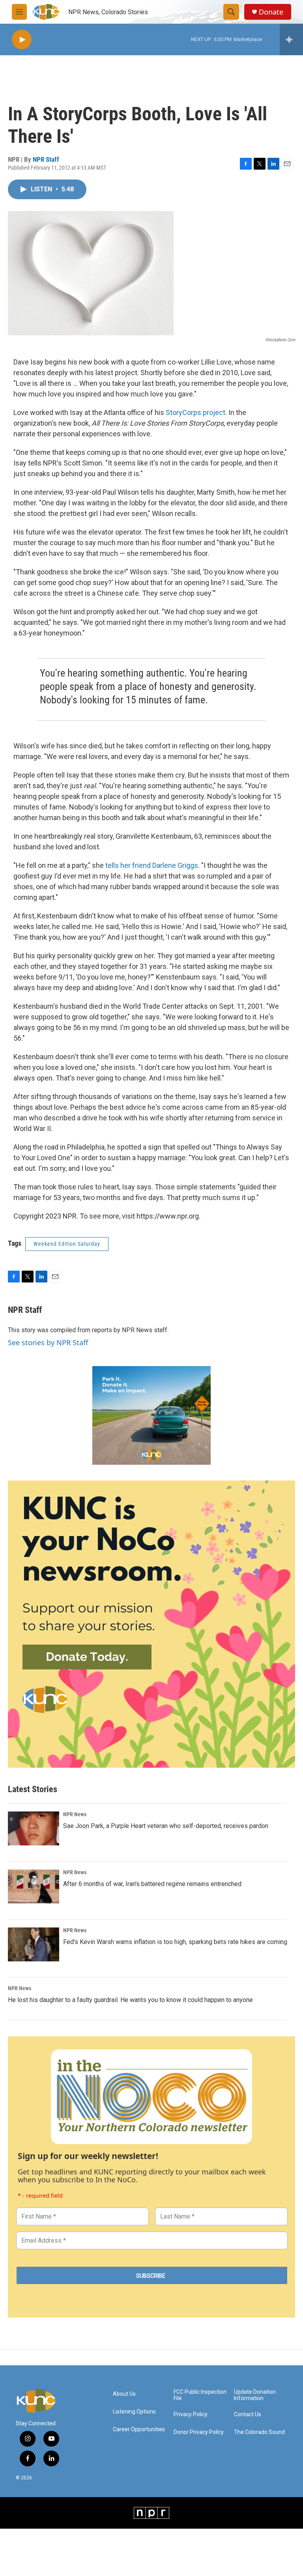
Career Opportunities (139, 2429)
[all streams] (291, 39)
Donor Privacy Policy (199, 2432)
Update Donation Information (255, 2395)
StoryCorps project (195, 412)
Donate (271, 12)
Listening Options (134, 2412)
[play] (22, 40)
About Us (124, 2394)
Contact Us (248, 2414)
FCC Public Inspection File (200, 2395)
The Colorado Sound (259, 2432)
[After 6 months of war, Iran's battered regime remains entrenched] (34, 1886)
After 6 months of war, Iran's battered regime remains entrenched (152, 1884)
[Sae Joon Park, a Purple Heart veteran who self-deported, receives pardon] (34, 1828)
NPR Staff (46, 159)
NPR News (75, 1814)
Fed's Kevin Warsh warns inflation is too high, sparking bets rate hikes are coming (175, 1942)
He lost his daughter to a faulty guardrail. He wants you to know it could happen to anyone (130, 2000)
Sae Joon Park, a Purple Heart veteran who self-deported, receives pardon (166, 1826)
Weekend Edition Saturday (67, 1244)
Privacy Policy (191, 2414)
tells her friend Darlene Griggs (152, 865)
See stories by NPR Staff (48, 1342)
